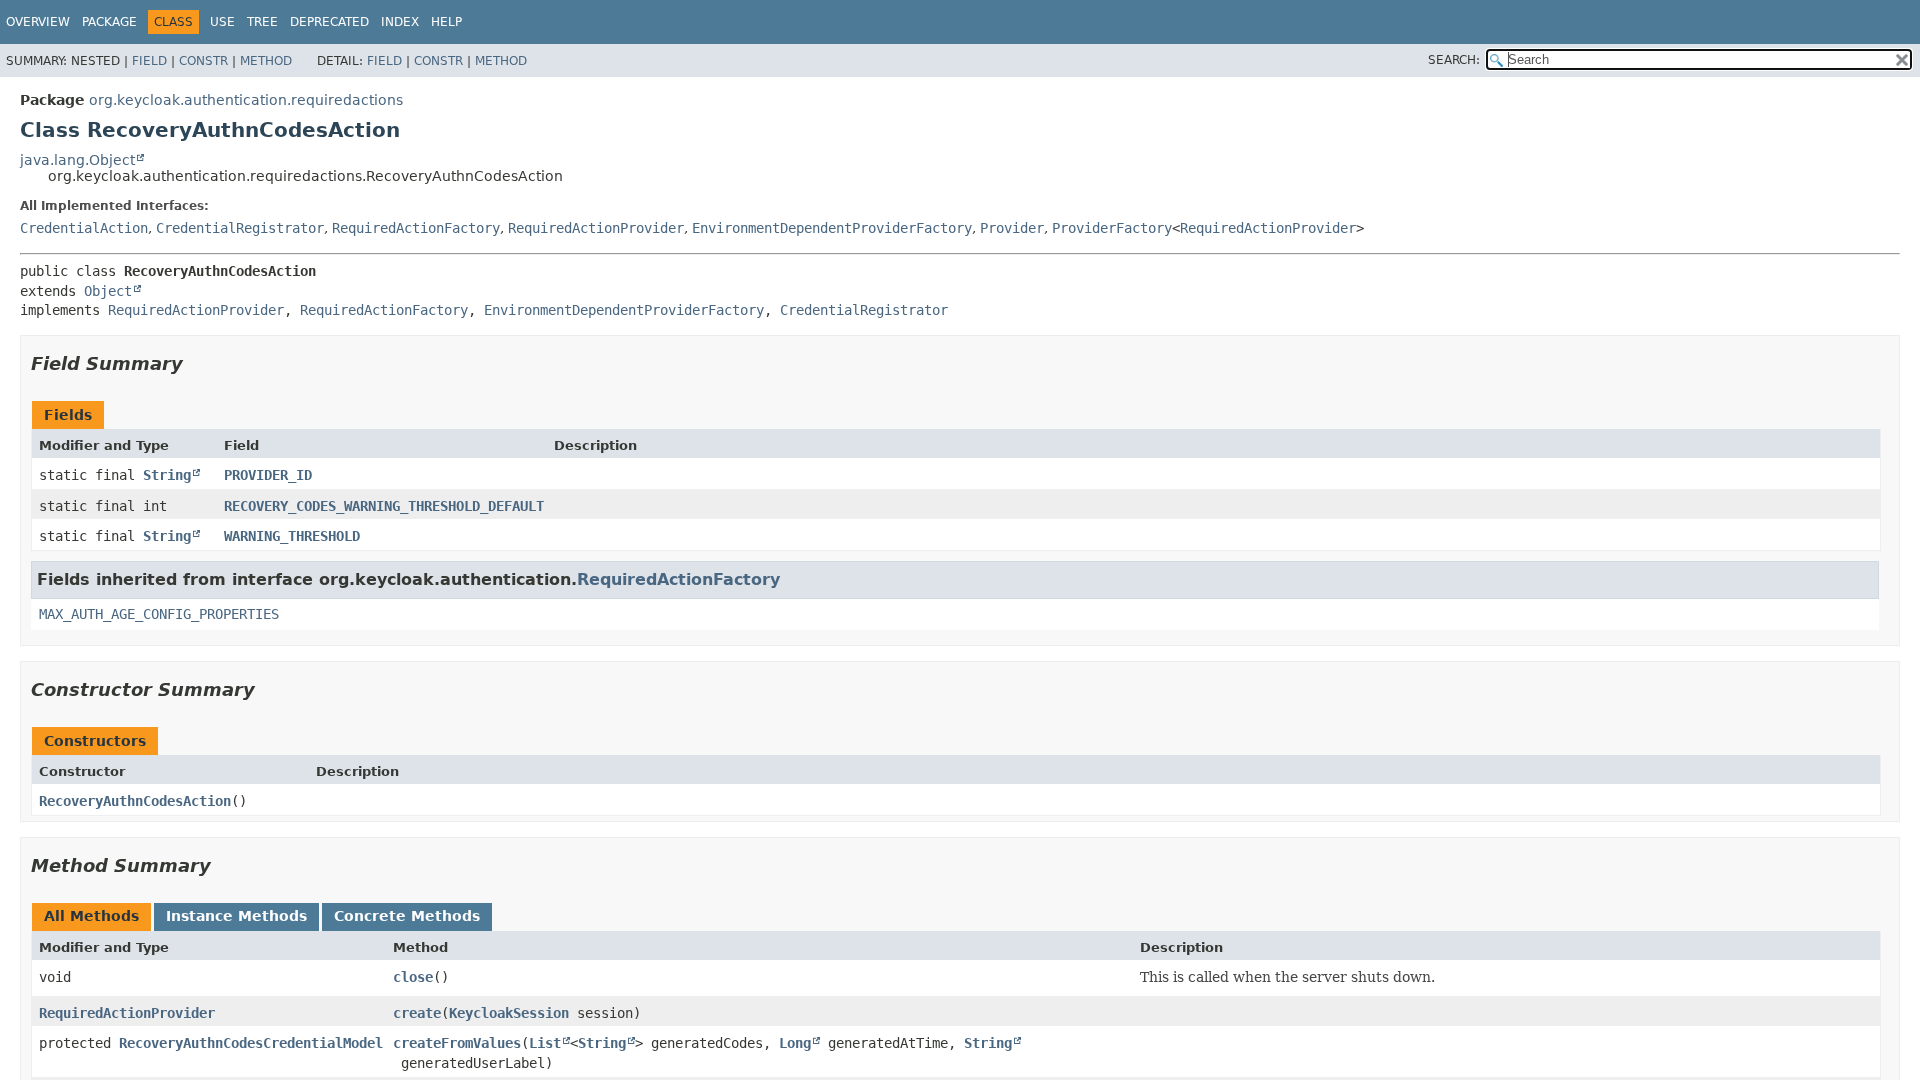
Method (266, 61)
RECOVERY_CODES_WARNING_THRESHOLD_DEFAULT (384, 506)
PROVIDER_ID (268, 475)
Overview (38, 22)
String (167, 475)
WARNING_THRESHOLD (292, 536)
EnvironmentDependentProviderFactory (832, 228)
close (413, 977)
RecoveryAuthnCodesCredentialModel (251, 1043)
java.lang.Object (77, 160)
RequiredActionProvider (596, 228)
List (545, 1043)
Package (109, 22)
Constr (203, 61)
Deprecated (329, 22)
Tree (262, 22)
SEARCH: (1454, 60)
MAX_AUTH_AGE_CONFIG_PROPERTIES (159, 614)
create (417, 1013)
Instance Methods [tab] (236, 916)
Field (149, 61)
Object (108, 291)
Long (795, 1043)
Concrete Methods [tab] (407, 916)
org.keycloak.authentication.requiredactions (246, 100)
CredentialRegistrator (240, 228)
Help (446, 22)
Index (400, 22)
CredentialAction (84, 228)
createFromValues (457, 1043)
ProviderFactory (1112, 228)
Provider (1012, 228)
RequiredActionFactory (416, 228)
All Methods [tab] (91, 916)
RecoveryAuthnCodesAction (135, 801)
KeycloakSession (509, 1013)
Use (222, 22)
